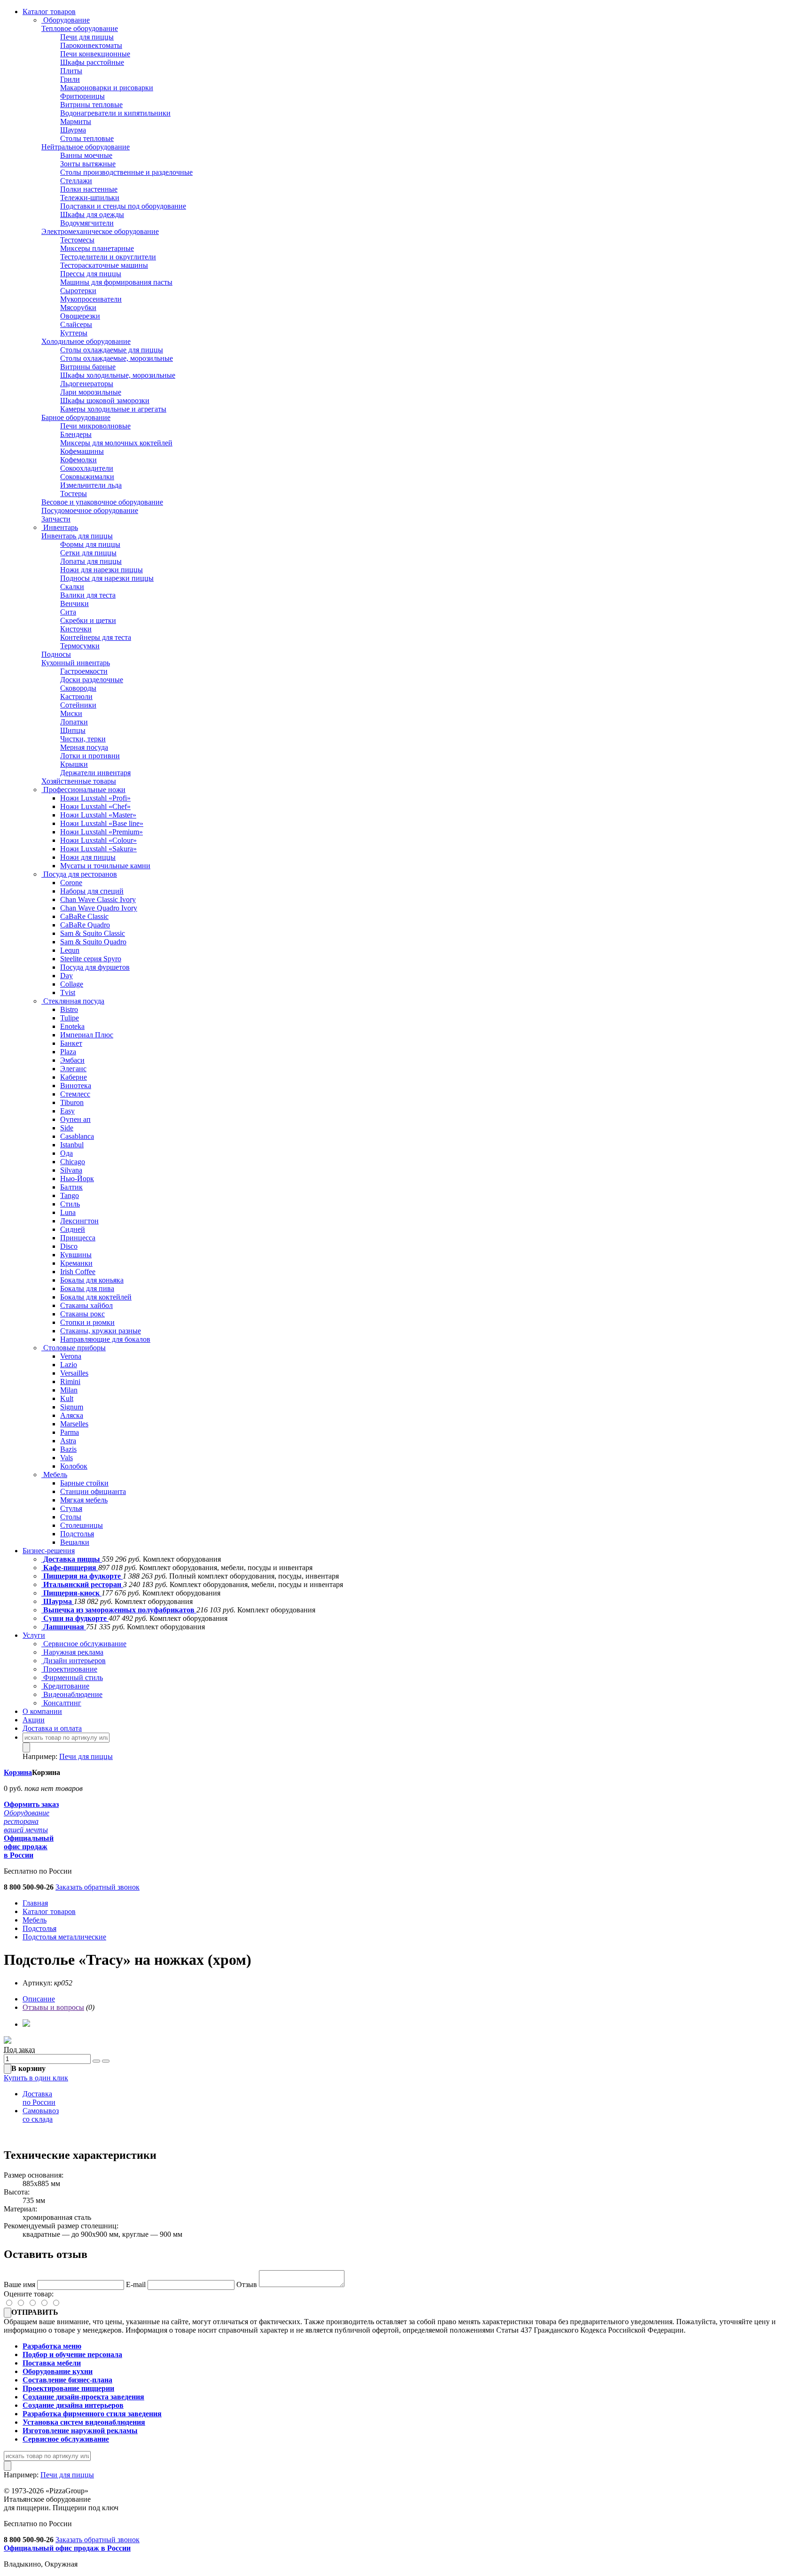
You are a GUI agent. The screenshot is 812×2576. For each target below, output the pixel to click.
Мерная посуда (84, 747)
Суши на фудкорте (75, 1618)
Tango (70, 1195)
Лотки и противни (90, 756)
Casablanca (77, 1136)
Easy (67, 1111)
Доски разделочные (92, 680)
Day (66, 976)
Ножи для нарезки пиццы (101, 570)
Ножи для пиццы (88, 857)
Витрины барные (88, 367)
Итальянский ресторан (82, 1584)
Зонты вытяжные (88, 164)
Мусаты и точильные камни (105, 866)
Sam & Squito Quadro (93, 942)
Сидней (73, 1229)
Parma (70, 1432)
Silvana (71, 1170)
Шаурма (73, 130)
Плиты (71, 71)
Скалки (72, 587)
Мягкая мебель (84, 1500)
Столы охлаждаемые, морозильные (117, 358)
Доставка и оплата (52, 1728)
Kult (67, 1398)
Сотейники (78, 705)
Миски (71, 713)
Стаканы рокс (82, 1314)
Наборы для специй (92, 891)
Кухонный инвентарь (76, 663)
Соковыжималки (87, 477)
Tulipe (70, 1018)
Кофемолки (78, 460)
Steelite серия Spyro (91, 959)
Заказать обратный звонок (98, 1887)
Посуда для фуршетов (95, 967)
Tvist (68, 992)
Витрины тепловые (91, 105)
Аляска (72, 1415)
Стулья (71, 1508)
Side (67, 1128)
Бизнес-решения (49, 1551)
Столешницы (82, 1525)
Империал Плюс (87, 1035)
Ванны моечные (86, 155)
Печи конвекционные (95, 54)
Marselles (74, 1424)
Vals (66, 1458)
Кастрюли (76, 697)
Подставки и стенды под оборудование (123, 206)
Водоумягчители (87, 223)
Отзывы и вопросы (53, 2007)
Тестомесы (77, 240)
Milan (69, 1390)
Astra (68, 1441)
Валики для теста (88, 595)
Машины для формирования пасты (116, 282)
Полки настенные (89, 189)
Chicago (73, 1162)
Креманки (76, 1263)
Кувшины (76, 1255)
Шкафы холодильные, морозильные (118, 375)
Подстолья (77, 1534)
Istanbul (72, 1145)
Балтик (71, 1187)
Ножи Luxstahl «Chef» (95, 806)
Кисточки (76, 629)
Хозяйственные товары (79, 781)
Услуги (34, 1635)
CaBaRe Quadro (85, 925)
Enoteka (72, 1026)
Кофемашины (82, 451)
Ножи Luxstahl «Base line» (102, 823)
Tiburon (72, 1102)
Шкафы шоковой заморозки (105, 401)
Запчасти (56, 519)
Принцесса (78, 1238)
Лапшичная (64, 1627)
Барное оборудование (76, 417)
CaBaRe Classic (84, 916)
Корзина (18, 1772)
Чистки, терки (83, 739)
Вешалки (75, 1542)
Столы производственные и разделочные (126, 172)
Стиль (70, 1204)
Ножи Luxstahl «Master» (98, 815)
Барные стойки (84, 1483)
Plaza (68, 1052)
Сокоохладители (87, 468)
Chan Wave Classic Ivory (98, 899)
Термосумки (80, 646)
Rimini (70, 1381)
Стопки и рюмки (87, 1322)
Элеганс (73, 1069)
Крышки (74, 764)
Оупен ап (75, 1119)
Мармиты (76, 121)
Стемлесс (75, 1094)
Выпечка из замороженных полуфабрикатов (119, 1610)
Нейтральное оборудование (86, 147)
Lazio (69, 1365)
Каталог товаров (49, 12)
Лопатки (74, 722)
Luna (68, 1212)
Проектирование (69, 1669)
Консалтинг (61, 1703)
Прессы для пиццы (91, 274)
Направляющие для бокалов (105, 1339)
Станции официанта (93, 1491)
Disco (69, 1246)
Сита (68, 612)
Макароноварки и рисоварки (107, 88)
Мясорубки (78, 307)
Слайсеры (76, 324)
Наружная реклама (72, 1652)
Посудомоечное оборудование (90, 510)
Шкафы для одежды (92, 214)
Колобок (74, 1466)
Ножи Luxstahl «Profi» (95, 798)
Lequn (70, 950)
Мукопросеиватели (91, 299)
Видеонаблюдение (72, 1694)
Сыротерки (78, 291)
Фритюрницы (82, 96)
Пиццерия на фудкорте (82, 1576)
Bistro (69, 1009)
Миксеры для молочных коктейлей (116, 443)
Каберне (74, 1077)
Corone (71, 883)
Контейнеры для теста (96, 637)
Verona (71, 1356)
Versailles (74, 1373)
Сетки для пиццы (88, 553)
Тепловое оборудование (80, 28)
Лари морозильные (91, 392)
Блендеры (76, 434)
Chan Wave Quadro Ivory (99, 908)
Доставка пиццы (72, 1559)
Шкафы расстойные (92, 62)
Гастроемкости (84, 671)
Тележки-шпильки (90, 198)
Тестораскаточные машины (104, 265)
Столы (71, 1517)
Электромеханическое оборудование (100, 231)
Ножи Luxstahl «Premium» (101, 832)
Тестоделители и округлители (108, 257)
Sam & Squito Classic (93, 933)
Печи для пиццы (87, 37)
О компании (42, 1711)
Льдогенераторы (87, 384)
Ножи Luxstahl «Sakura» (98, 849)
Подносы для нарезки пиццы (107, 578)
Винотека (76, 1086)
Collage (72, 984)
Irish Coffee (78, 1272)
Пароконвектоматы (91, 45)
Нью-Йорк (77, 1179)
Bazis (68, 1449)
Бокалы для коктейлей (96, 1297)
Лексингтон (79, 1221)
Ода (66, 1153)
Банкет (71, 1043)
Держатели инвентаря (95, 773)
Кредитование (65, 1686)
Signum (72, 1407)
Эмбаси (72, 1060)
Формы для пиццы (90, 544)
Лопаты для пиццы (91, 561)
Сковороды (78, 688)
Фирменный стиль (72, 1677)
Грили (70, 79)
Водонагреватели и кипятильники (115, 113)
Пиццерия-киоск (71, 1593)
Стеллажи (76, 181)
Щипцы (73, 730)
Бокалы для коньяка (92, 1280)
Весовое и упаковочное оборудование (102, 502)
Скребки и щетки (88, 620)
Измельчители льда (91, 485)
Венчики (74, 603)
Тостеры (74, 494)
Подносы (56, 654)
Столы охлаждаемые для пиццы (112, 350)
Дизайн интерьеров (74, 1661)
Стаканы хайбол (86, 1305)
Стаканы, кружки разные (101, 1331)
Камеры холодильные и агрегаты (113, 409)
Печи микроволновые (95, 426)
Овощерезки (80, 316)
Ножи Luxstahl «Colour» (98, 840)
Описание (39, 1999)
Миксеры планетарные (97, 248)
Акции (34, 1720)
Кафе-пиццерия (70, 1568)
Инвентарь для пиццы (77, 536)
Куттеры (74, 333)
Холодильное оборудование (86, 341)
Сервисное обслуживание (84, 1644)
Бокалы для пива (87, 1288)
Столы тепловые (87, 138)
